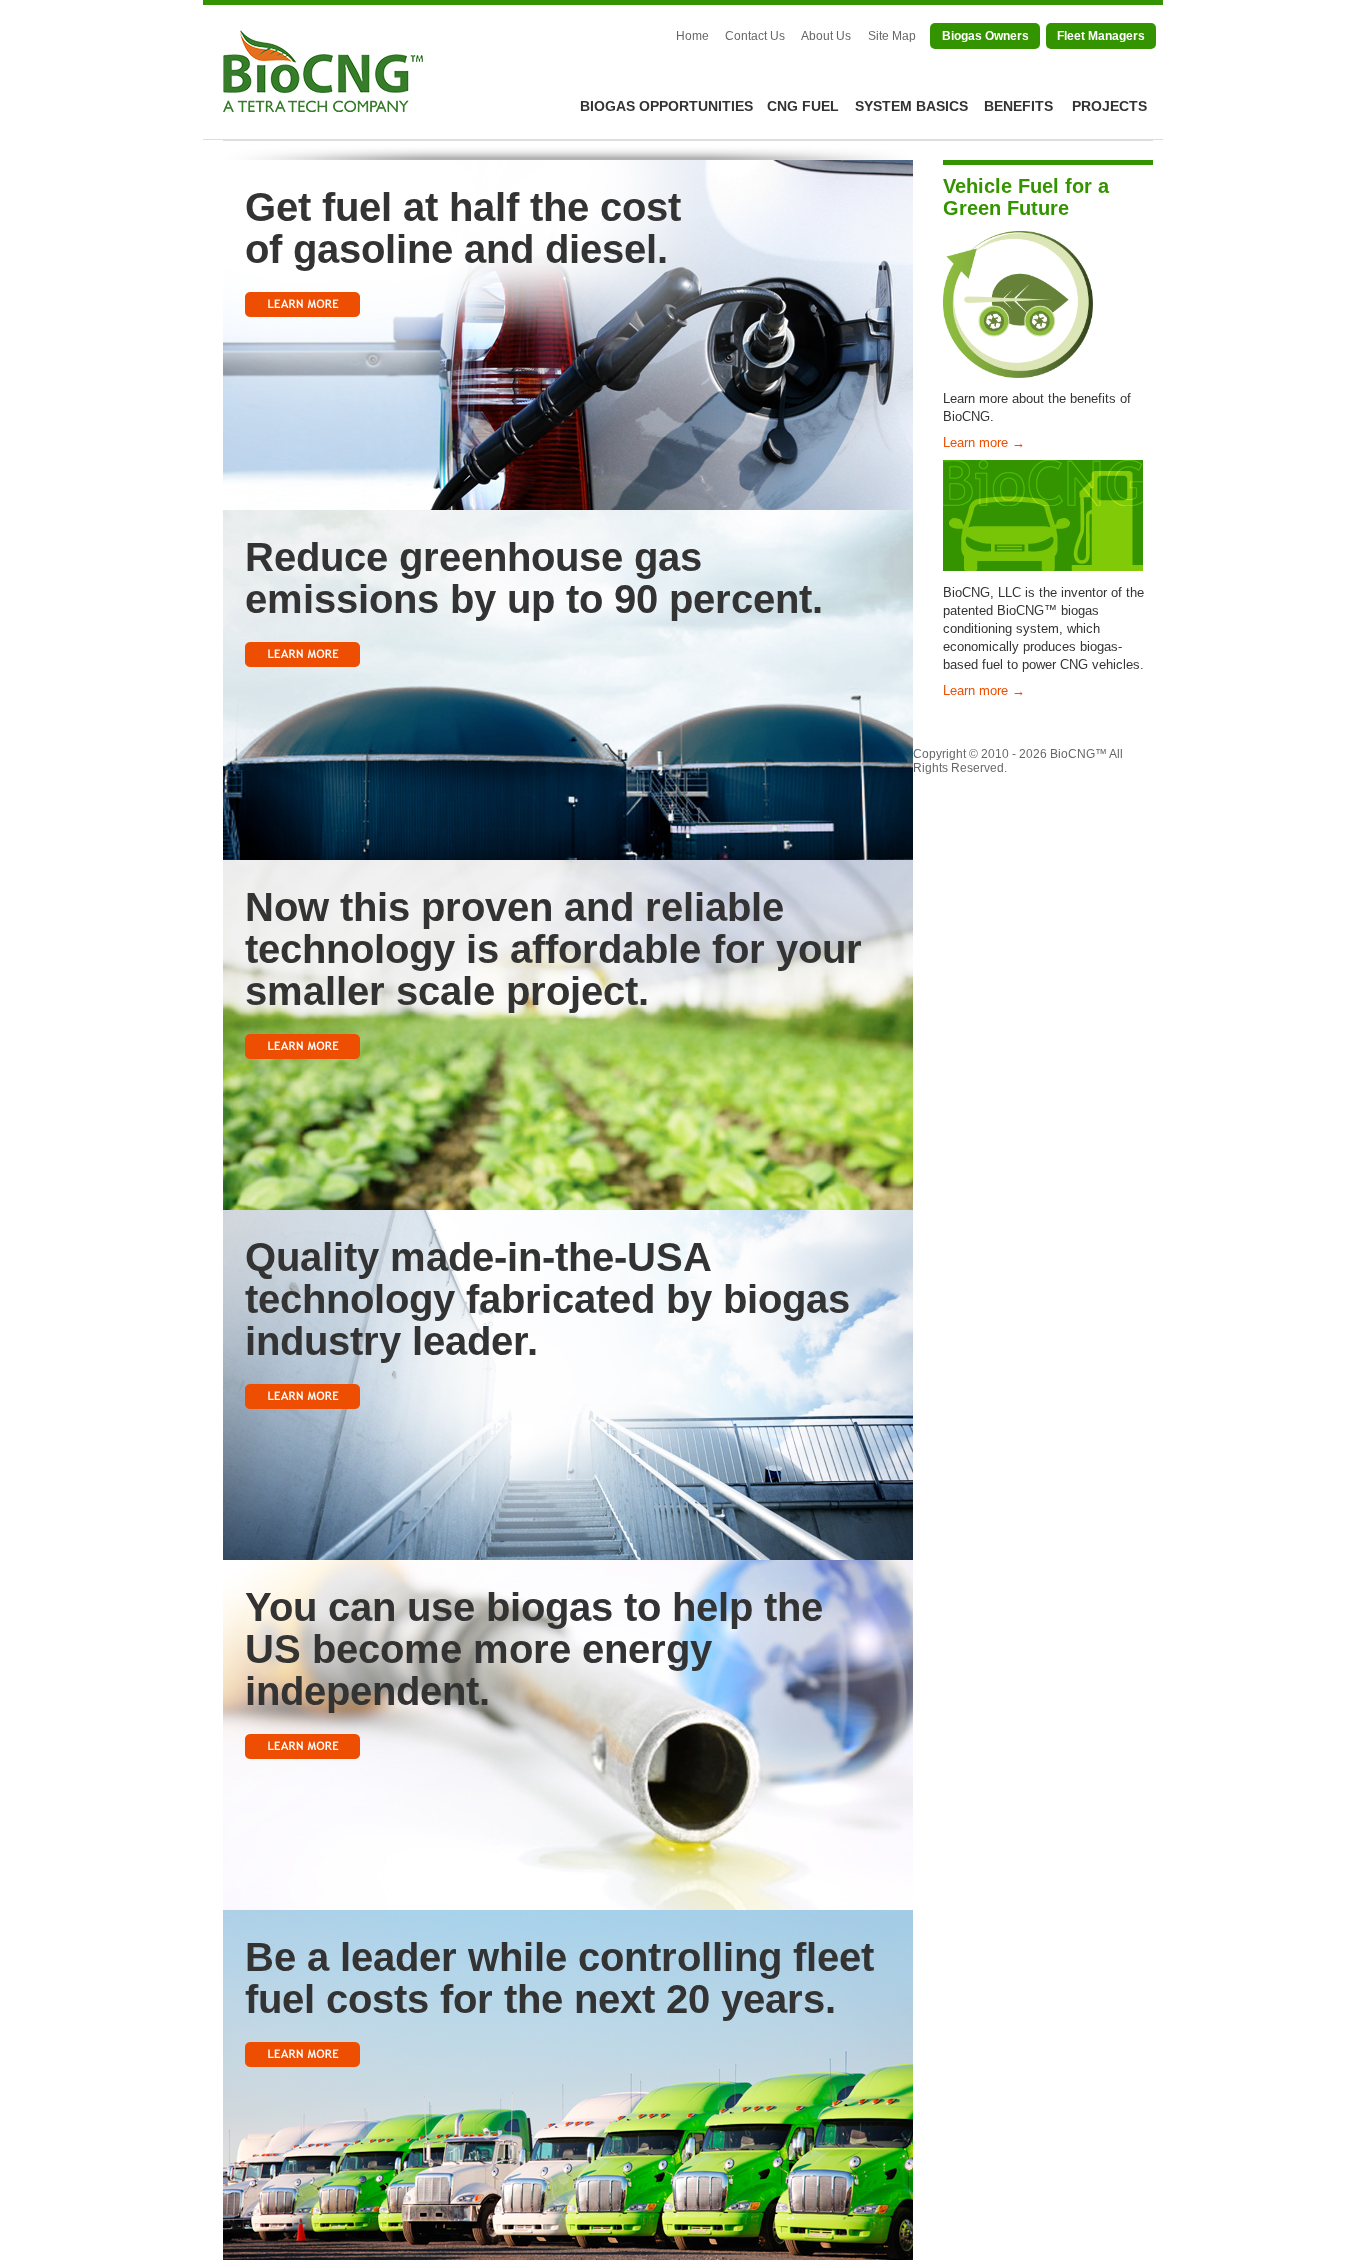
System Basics (911, 106)
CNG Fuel (803, 106)
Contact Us (755, 36)
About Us (826, 36)
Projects (1109, 106)
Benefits (1018, 106)
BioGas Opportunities (666, 106)
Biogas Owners (985, 36)
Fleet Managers (1101, 36)
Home (692, 36)
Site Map (892, 36)
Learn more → (984, 442)
